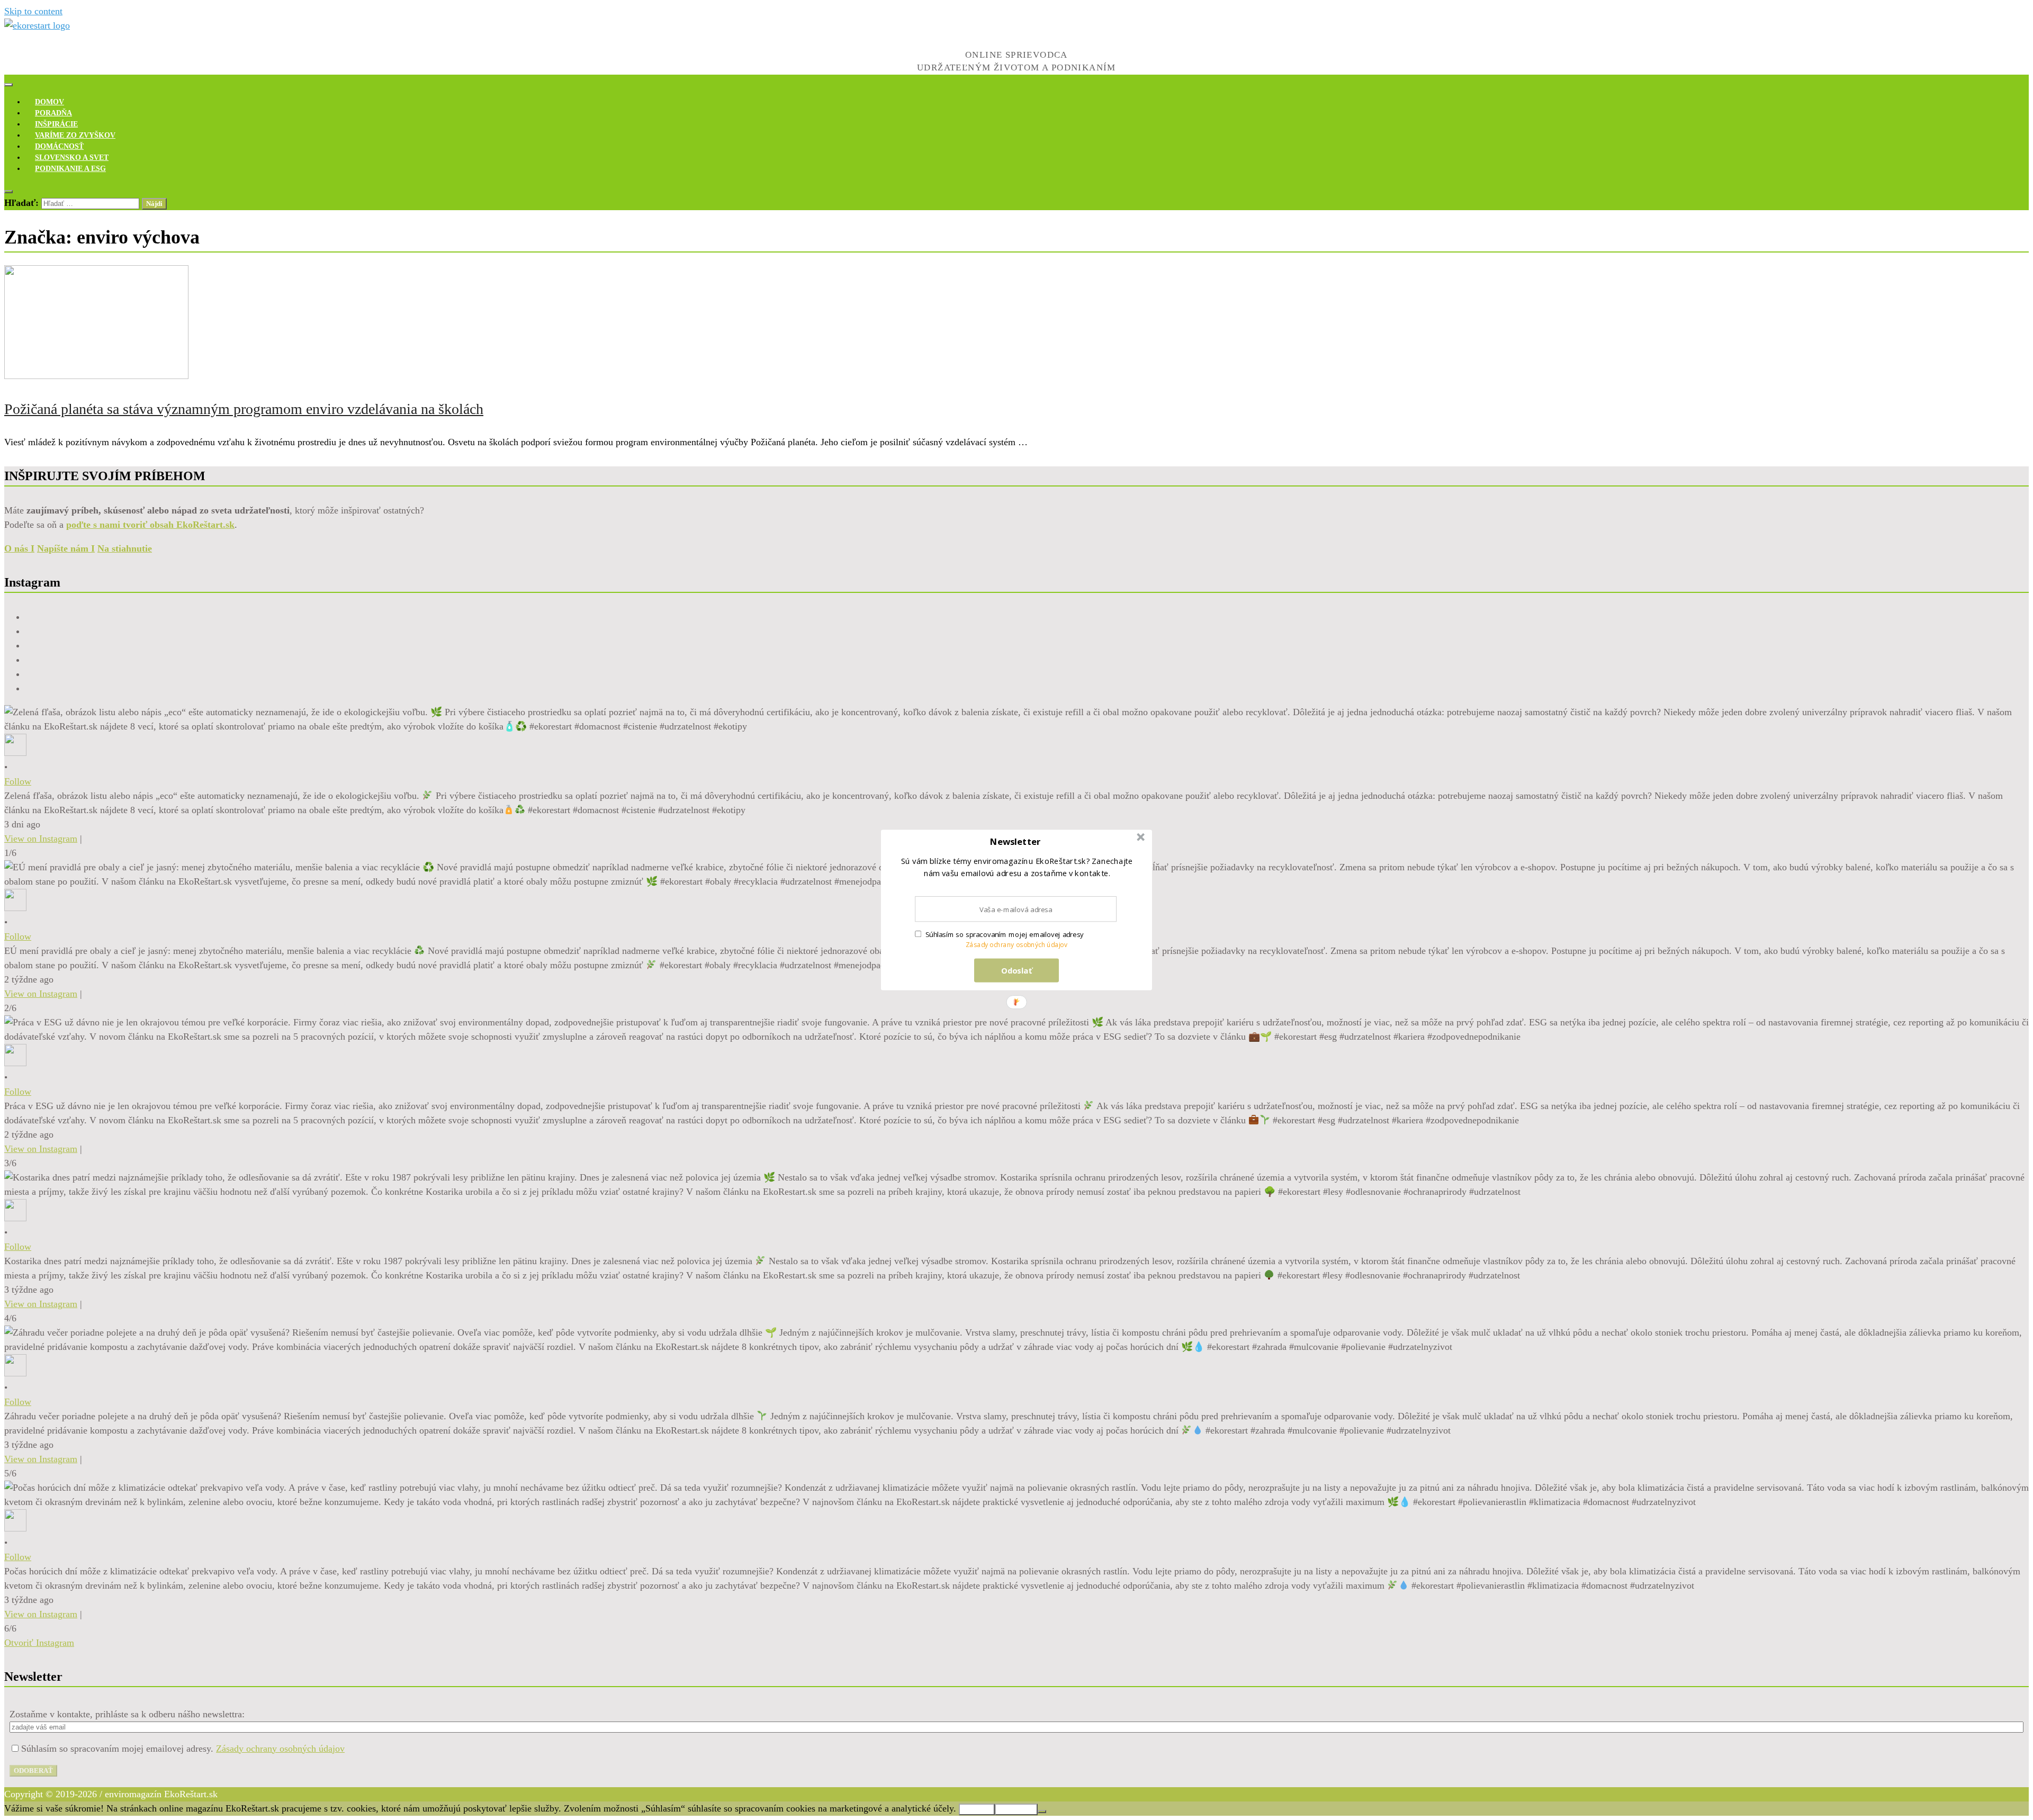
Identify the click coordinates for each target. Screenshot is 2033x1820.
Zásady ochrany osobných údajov (1017, 945)
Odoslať (1017, 970)
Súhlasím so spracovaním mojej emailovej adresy (1005, 934)
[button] (1015, 842)
